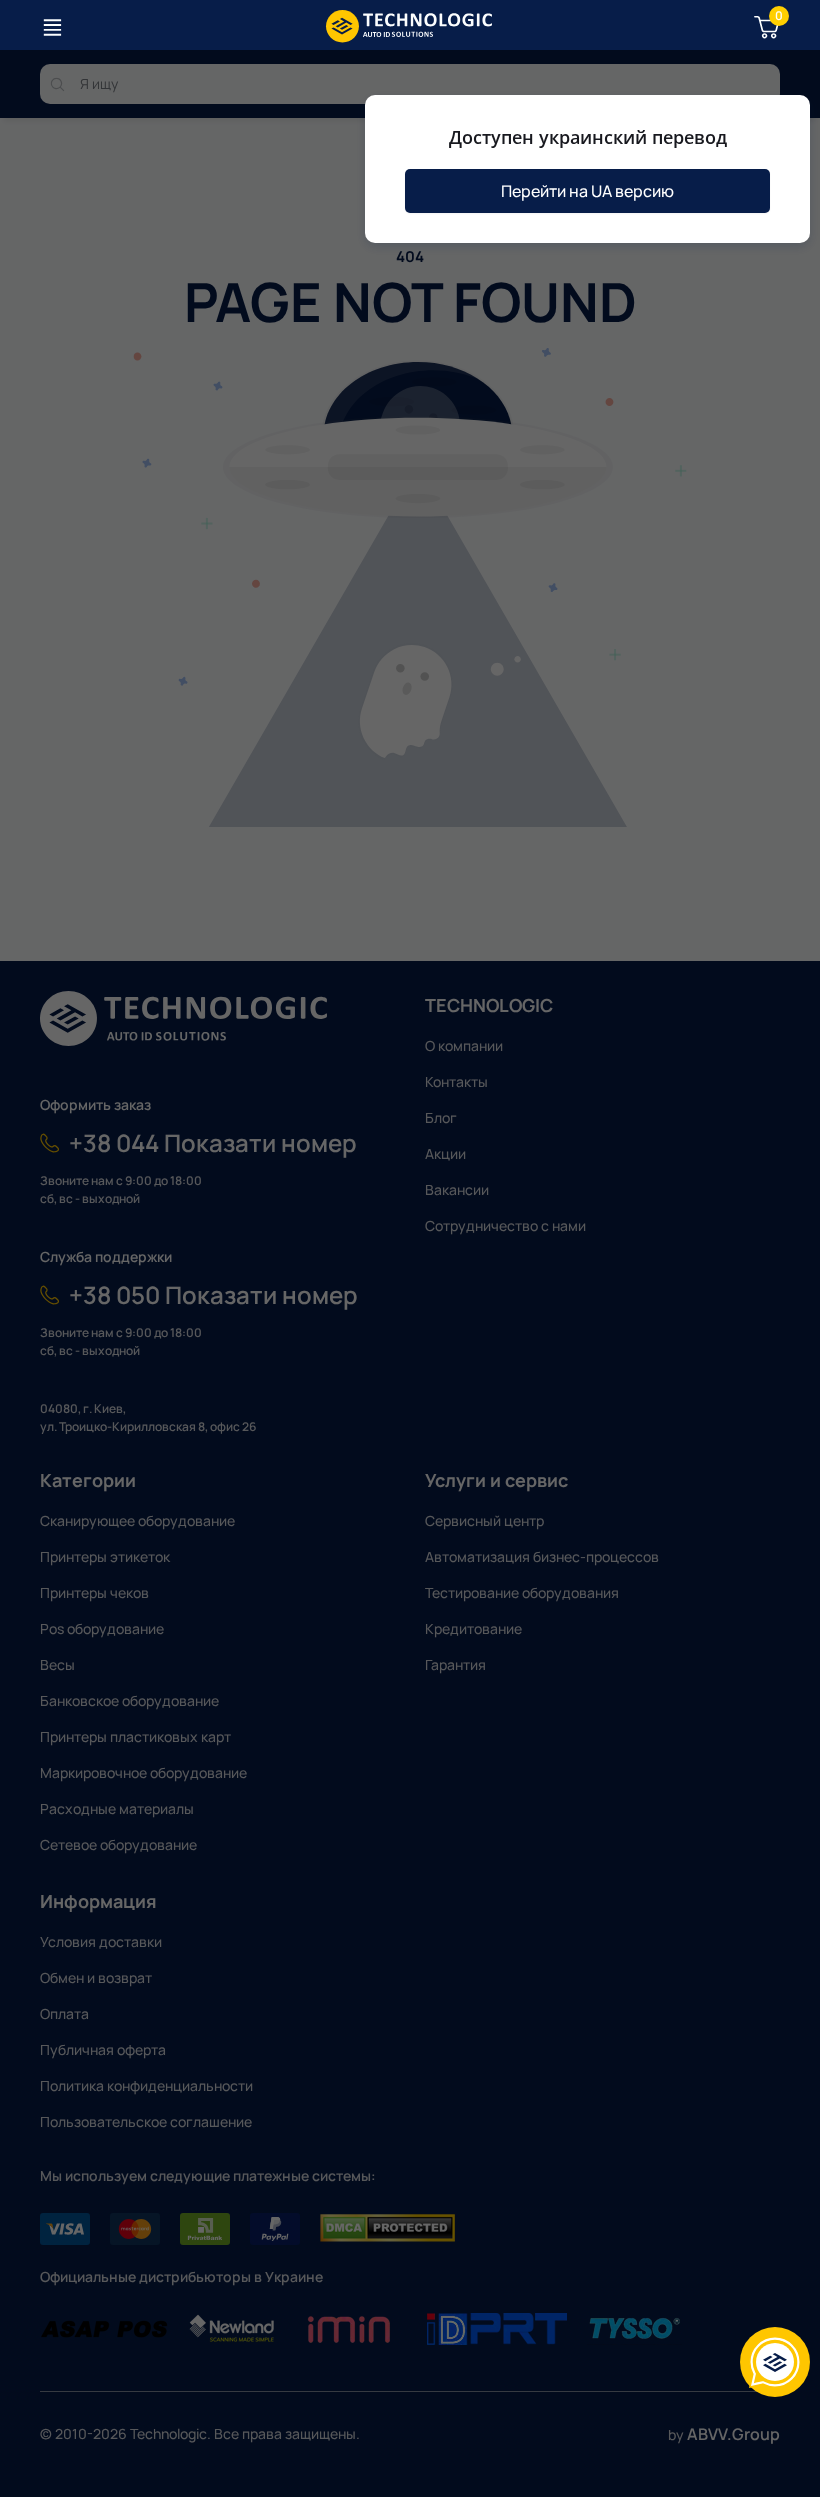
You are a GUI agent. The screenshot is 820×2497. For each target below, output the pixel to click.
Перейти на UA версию (587, 191)
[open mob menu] (52, 27)
